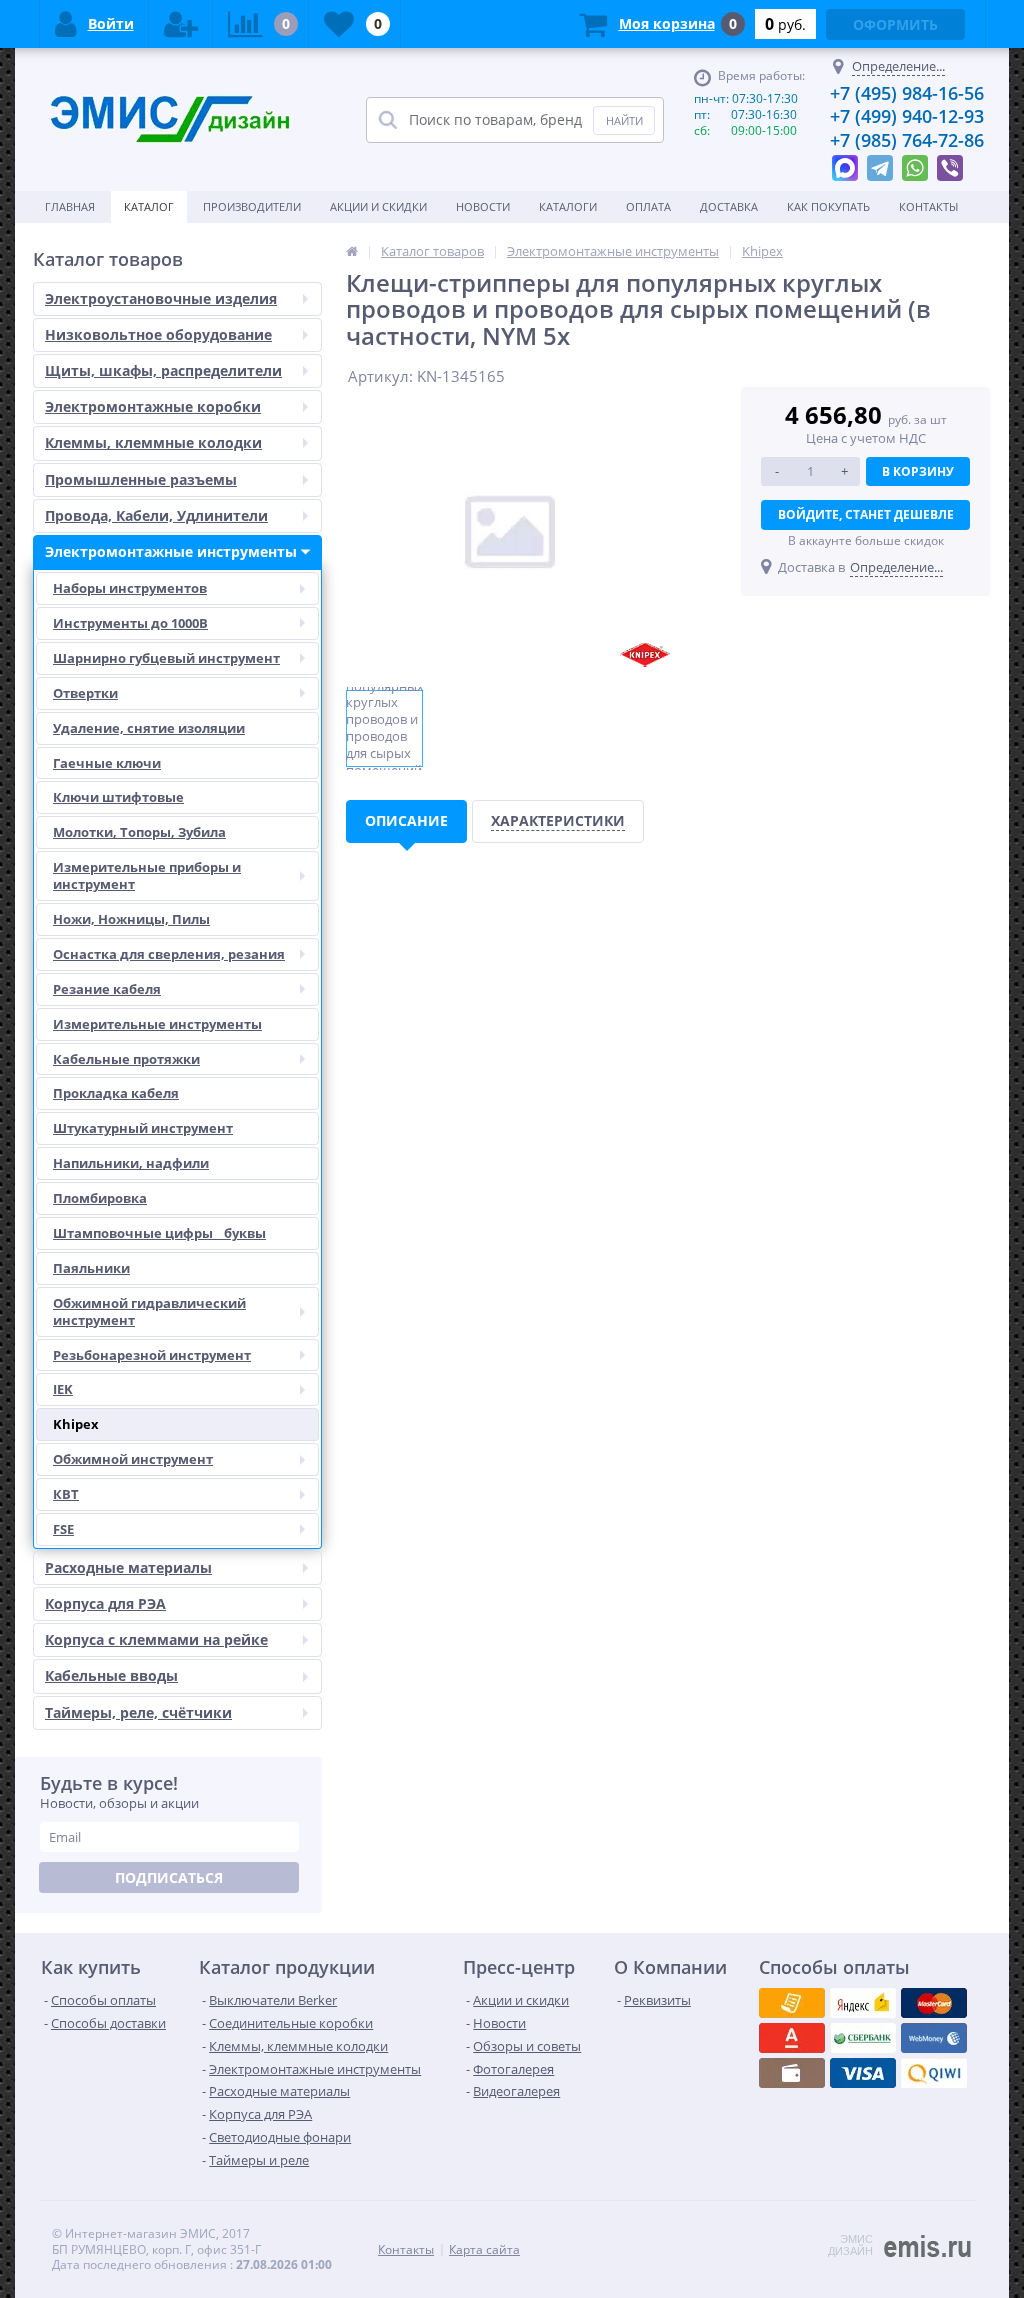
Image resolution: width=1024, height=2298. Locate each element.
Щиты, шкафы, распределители (163, 370)
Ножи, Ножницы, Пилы (131, 919)
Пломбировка (100, 1198)
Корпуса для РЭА (105, 1603)
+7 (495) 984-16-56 (907, 93)
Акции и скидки (378, 206)
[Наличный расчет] (863, 2073)
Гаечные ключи (107, 763)
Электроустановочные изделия (161, 298)
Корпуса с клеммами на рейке (156, 1639)
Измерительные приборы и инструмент (147, 875)
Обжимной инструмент (133, 1459)
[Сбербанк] (792, 2073)
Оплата (648, 206)
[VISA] (792, 2003)
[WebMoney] (934, 2003)
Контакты (928, 206)
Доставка (729, 206)
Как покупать (828, 206)
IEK (63, 1389)
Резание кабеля (107, 989)
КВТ (66, 1494)
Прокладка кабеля (116, 1093)
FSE (63, 1529)
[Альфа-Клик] (934, 2038)
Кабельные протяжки (126, 1059)
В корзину (918, 471)
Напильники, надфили (131, 1163)
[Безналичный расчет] (934, 2073)
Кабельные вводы (111, 1675)
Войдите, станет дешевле (866, 514)
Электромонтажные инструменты (171, 551)
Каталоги (568, 206)
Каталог (149, 206)
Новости (483, 206)
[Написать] (845, 163)
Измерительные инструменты (157, 1024)
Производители (252, 206)
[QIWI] (863, 2038)
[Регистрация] (181, 24)
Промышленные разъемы (141, 479)
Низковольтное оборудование (158, 334)
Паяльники (91, 1268)
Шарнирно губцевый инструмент (166, 658)
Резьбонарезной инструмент (152, 1355)
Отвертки (85, 693)
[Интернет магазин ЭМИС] (352, 251)
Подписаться (169, 1877)
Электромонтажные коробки (153, 406)
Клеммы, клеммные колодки (153, 442)
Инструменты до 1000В (130, 623)
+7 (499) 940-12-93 (907, 116)
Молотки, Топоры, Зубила (139, 832)
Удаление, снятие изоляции (149, 728)
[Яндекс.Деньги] (792, 2038)
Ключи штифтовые (118, 797)
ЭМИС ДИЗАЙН (850, 2245)
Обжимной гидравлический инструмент (149, 1311)
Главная (70, 206)
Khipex (76, 1424)
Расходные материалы (128, 1567)
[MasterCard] (863, 2003)
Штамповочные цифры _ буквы (159, 1233)
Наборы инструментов (130, 588)
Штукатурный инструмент (143, 1128)
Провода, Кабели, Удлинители (156, 515)
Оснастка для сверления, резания (169, 954)
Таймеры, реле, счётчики (138, 1712)
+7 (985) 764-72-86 (907, 140)
